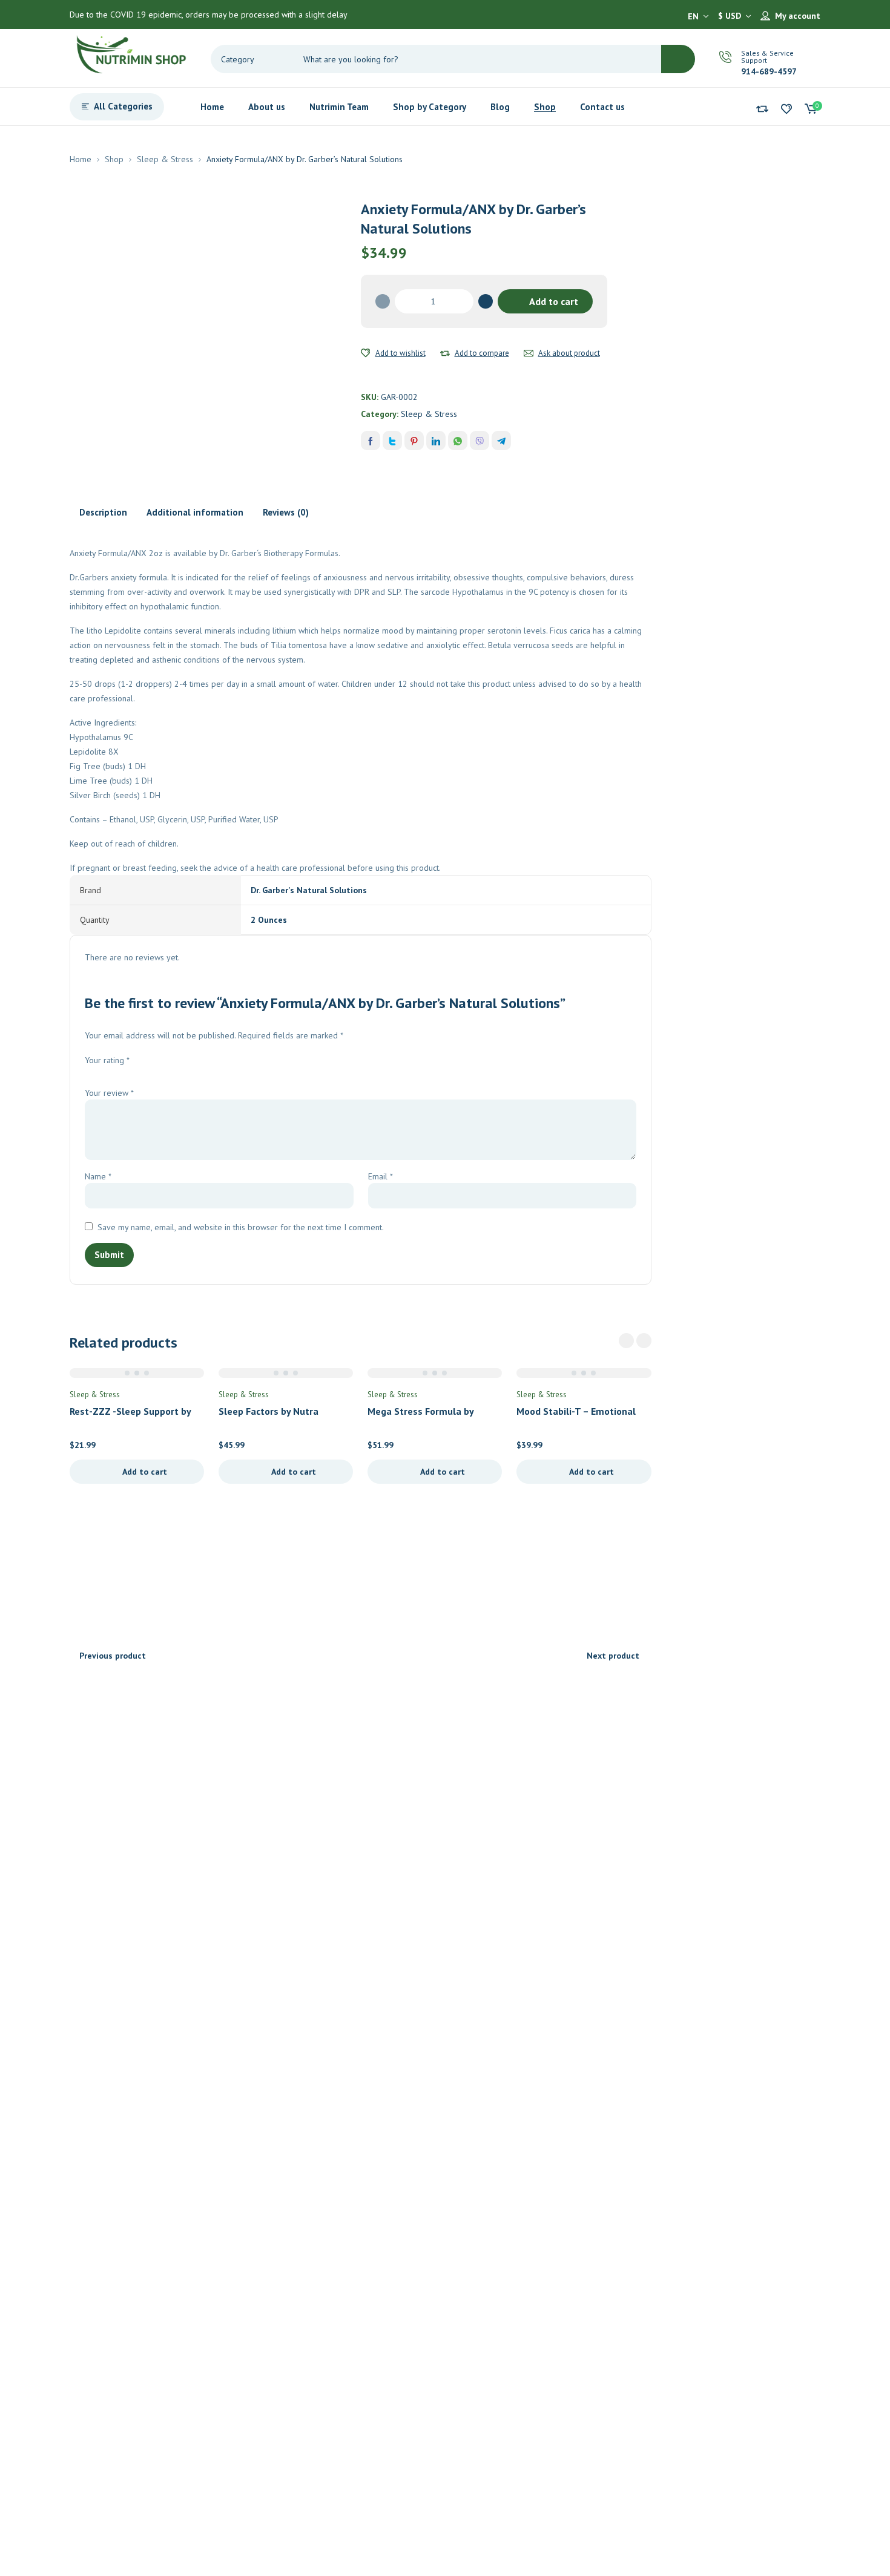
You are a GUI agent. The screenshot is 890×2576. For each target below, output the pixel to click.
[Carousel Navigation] (635, 1341)
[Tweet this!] (392, 441)
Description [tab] (103, 512)
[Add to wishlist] (366, 353)
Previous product (113, 1656)
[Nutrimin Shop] (130, 52)
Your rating (107, 1060)
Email (381, 1176)
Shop (114, 159)
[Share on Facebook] (371, 441)
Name (98, 1176)
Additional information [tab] (195, 512)
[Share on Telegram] (501, 441)
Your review (109, 1093)
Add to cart (554, 301)
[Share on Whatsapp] (458, 441)
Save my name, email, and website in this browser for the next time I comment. (241, 1227)
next (644, 1341)
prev (626, 1341)
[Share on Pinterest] (414, 441)
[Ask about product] (529, 353)
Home (81, 159)
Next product (613, 1656)
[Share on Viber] (480, 441)
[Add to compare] (445, 353)
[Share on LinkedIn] (436, 441)
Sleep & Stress (165, 159)
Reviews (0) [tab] (286, 512)
